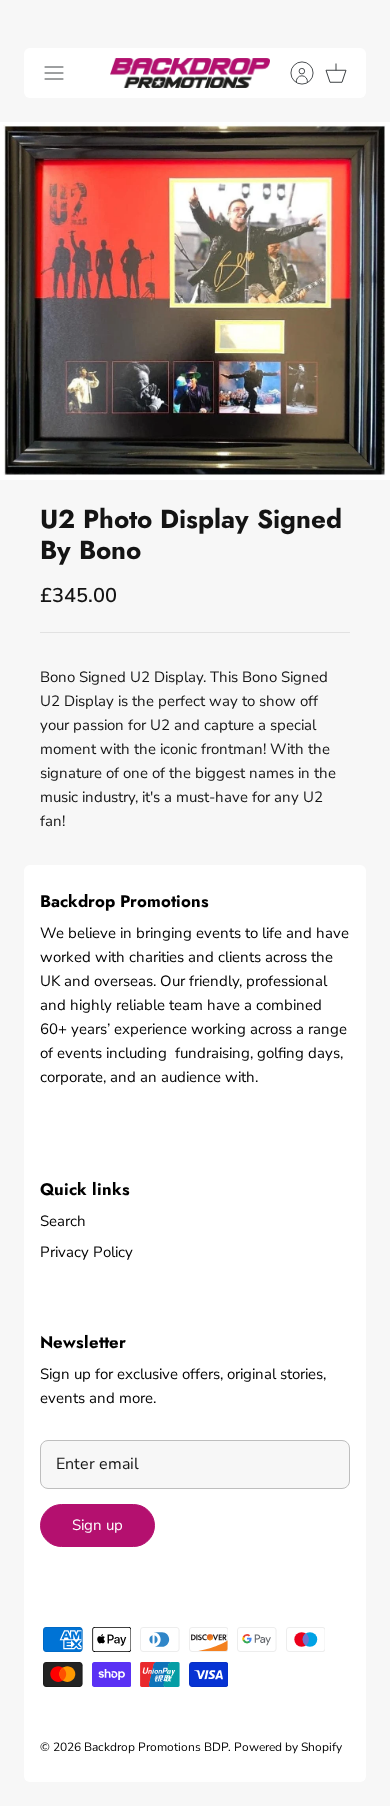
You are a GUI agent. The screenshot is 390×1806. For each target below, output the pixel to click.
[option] (195, 301)
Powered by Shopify (288, 1747)
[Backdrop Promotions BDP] (190, 73)
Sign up (97, 1525)
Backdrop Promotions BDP (156, 1747)
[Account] (292, 73)
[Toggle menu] (54, 73)
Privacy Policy (86, 1252)
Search (63, 1221)
